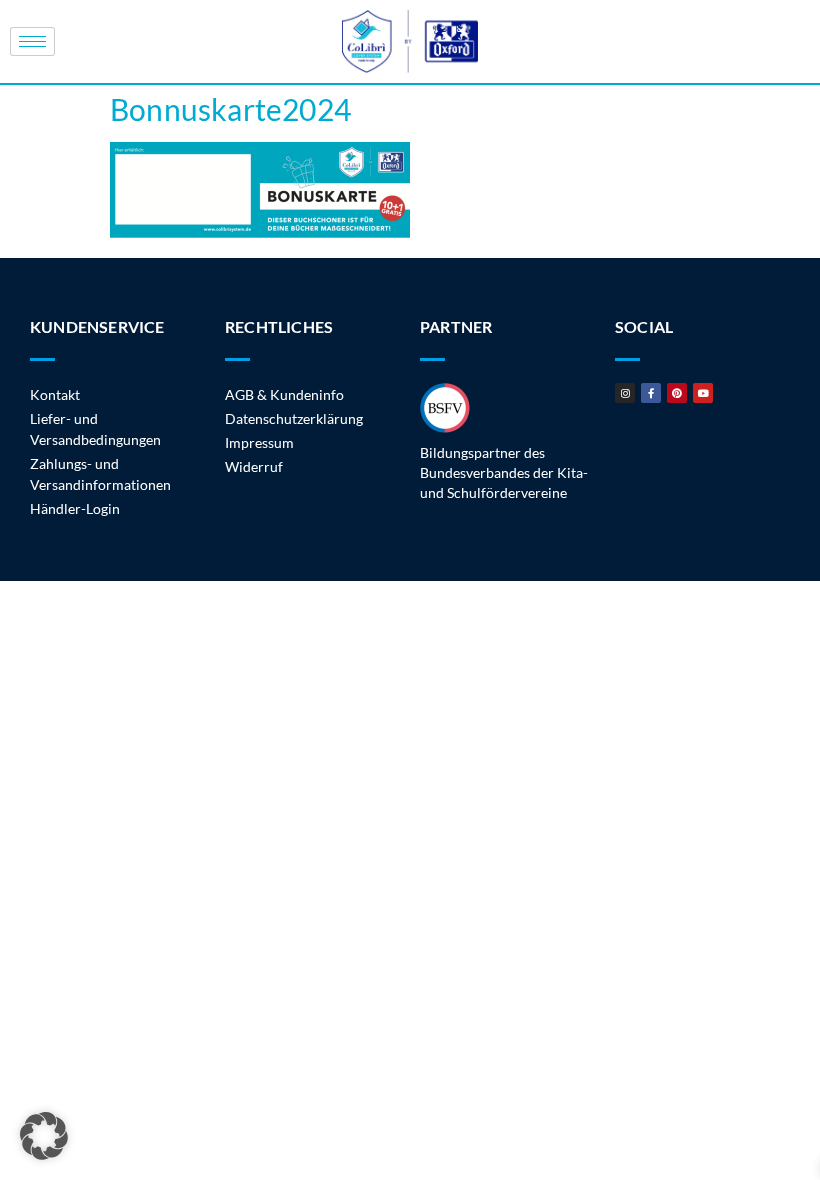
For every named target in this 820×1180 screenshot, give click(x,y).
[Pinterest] (677, 393)
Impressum (259, 442)
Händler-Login (75, 508)
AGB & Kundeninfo (284, 394)
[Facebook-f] (651, 393)
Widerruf (254, 466)
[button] (44, 1136)
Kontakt (55, 394)
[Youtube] (703, 393)
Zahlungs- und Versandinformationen (100, 474)
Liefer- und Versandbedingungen (95, 429)
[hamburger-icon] (32, 41)
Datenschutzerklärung (294, 418)
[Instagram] (625, 393)
